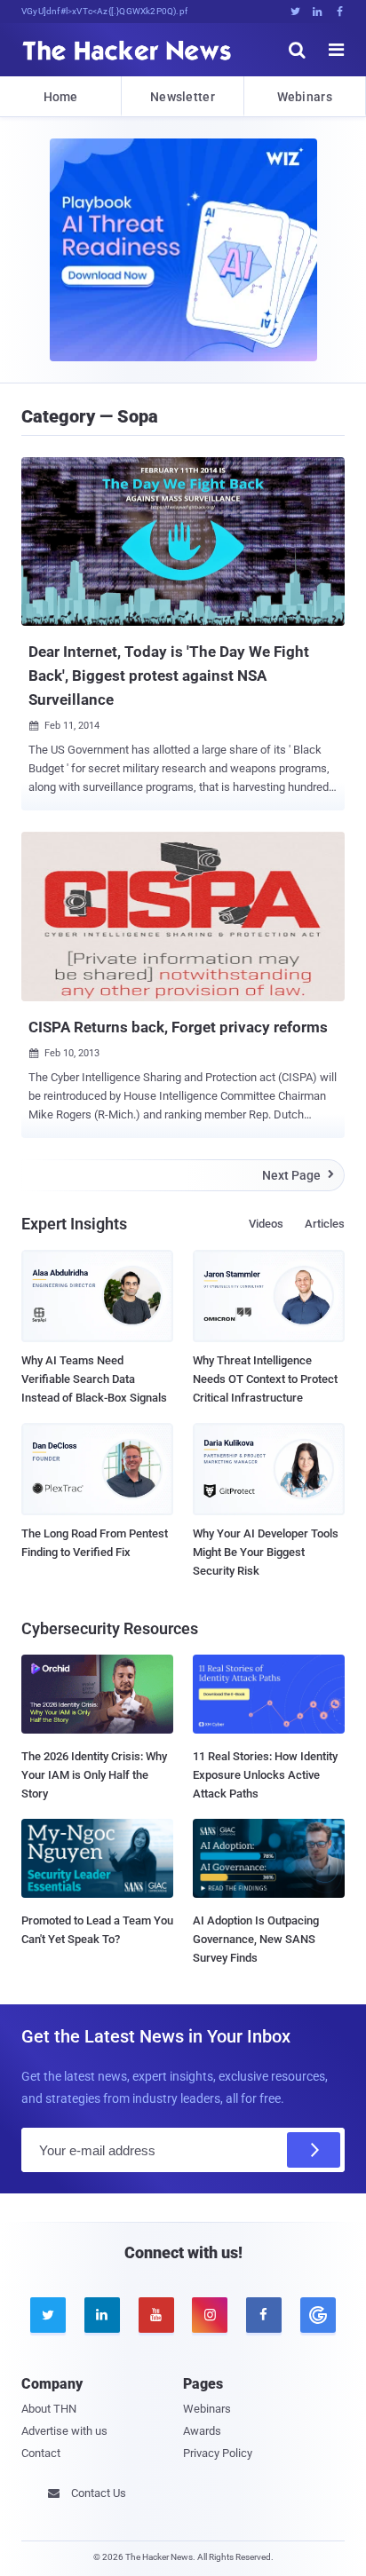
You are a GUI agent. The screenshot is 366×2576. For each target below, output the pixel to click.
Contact (41, 2453)
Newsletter (183, 97)
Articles (325, 1224)
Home (61, 97)
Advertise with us (64, 2431)
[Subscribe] (314, 2150)
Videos (266, 1224)
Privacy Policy (218, 2453)
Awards (202, 2431)
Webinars (305, 97)
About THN (49, 2409)
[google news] (318, 2315)
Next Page (298, 1175)
